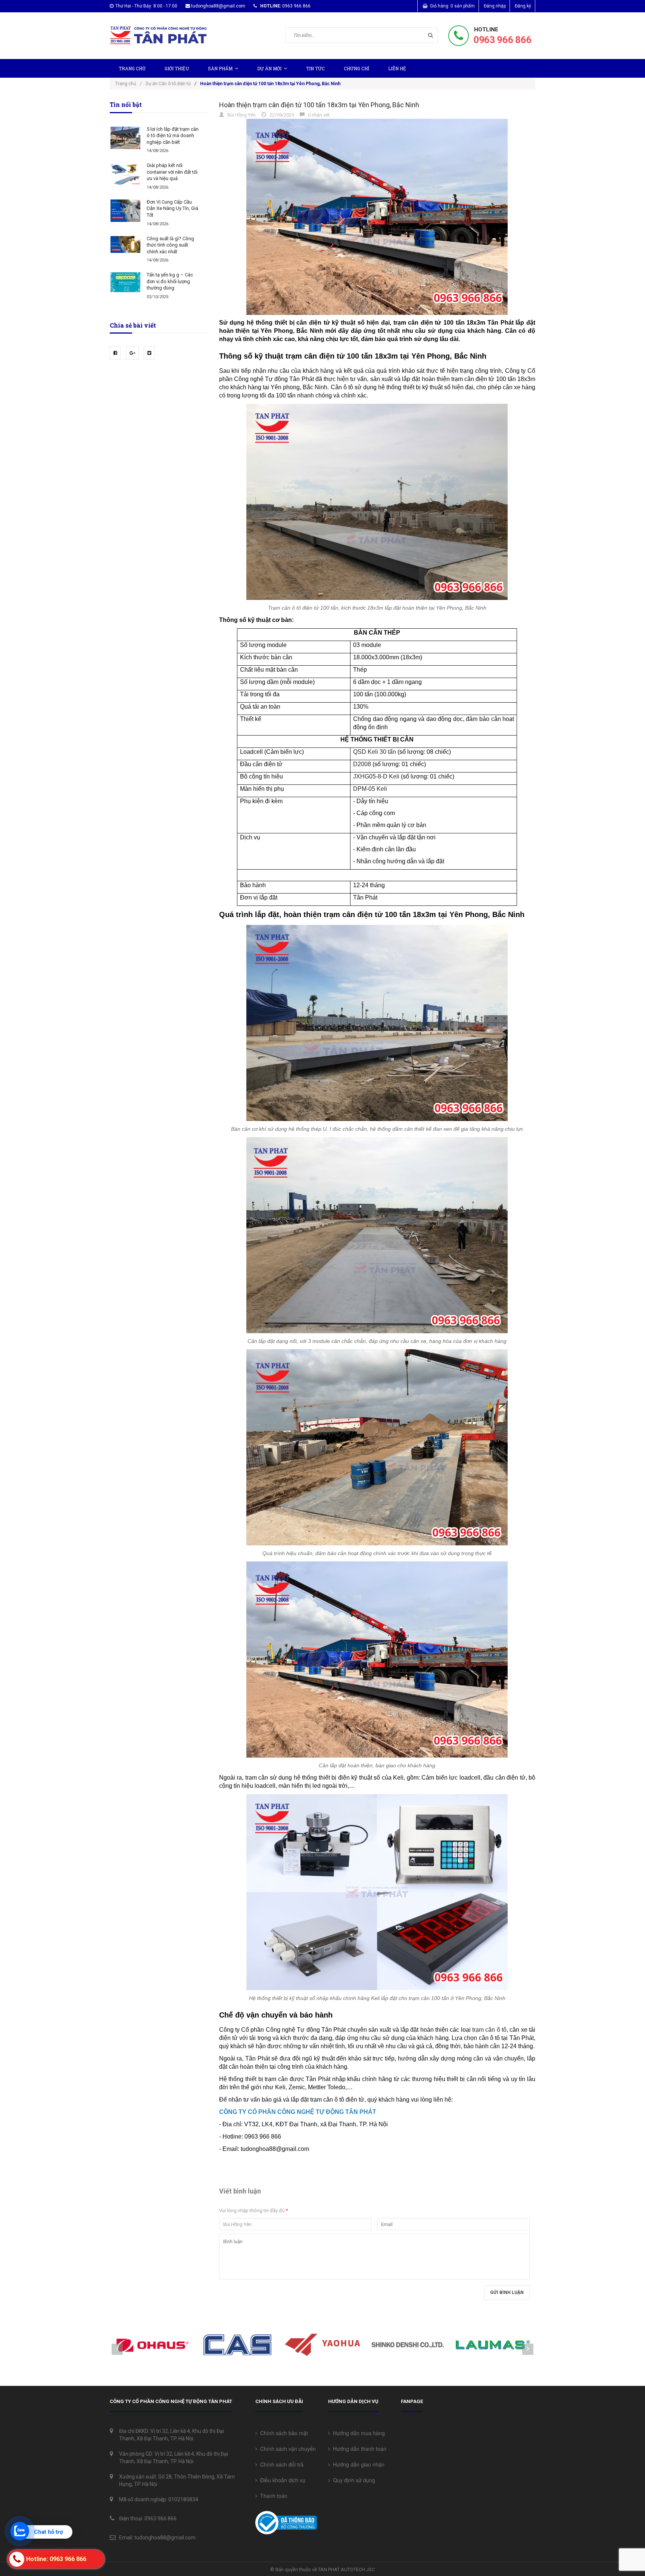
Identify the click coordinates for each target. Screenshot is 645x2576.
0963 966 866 (502, 40)
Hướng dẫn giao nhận (357, 2464)
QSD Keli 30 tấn (375, 752)
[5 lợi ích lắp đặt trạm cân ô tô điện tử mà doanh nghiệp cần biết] (125, 138)
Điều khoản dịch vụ (281, 2480)
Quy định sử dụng (353, 2480)
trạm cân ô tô (489, 2030)
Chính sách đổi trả (280, 2464)
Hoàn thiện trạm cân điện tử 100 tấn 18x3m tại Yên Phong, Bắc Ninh (319, 105)
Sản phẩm (220, 68)
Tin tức (315, 68)
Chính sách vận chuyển (286, 2449)
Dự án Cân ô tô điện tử (168, 84)
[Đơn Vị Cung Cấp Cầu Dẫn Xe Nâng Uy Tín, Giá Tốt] (125, 211)
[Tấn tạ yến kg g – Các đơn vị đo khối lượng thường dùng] (125, 282)
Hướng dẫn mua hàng (357, 2433)
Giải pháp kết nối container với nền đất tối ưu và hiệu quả (172, 172)
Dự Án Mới (269, 68)
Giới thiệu (177, 68)
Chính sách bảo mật (283, 2433)
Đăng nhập (495, 6)
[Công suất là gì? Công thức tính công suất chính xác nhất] (125, 244)
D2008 (362, 764)
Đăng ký (523, 6)
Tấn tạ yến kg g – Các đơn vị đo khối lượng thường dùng (170, 281)
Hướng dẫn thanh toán (358, 2449)
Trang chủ (132, 68)
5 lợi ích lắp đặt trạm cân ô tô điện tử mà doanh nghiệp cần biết (173, 136)
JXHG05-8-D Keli (376, 776)
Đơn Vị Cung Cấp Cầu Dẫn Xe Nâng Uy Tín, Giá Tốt (172, 208)
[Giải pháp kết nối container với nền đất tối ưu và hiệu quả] (125, 174)
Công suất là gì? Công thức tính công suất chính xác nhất (170, 245)
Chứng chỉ (356, 68)
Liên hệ (397, 68)
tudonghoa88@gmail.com (218, 6)
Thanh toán (272, 2496)
